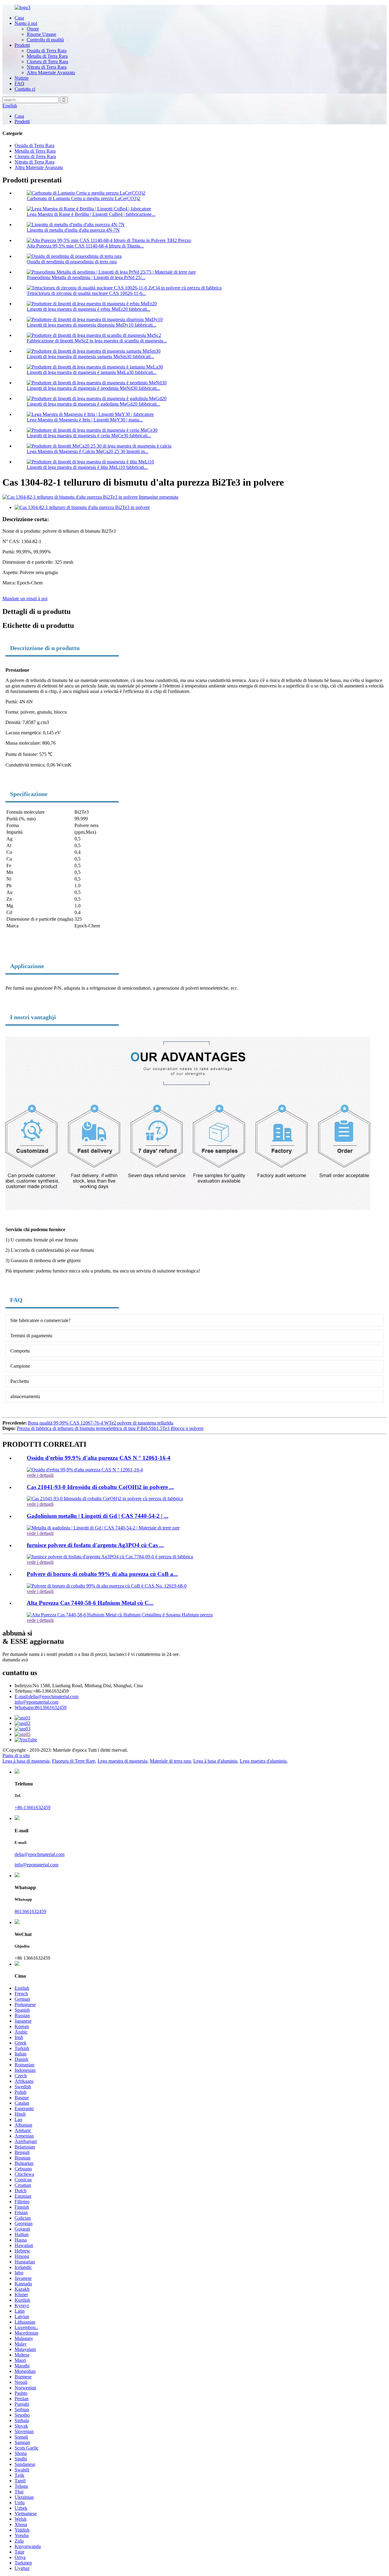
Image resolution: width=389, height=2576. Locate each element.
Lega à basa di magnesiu (26, 1761)
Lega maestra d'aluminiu (263, 1761)
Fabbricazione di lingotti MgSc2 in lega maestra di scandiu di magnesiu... (97, 341)
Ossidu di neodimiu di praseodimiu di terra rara (72, 262)
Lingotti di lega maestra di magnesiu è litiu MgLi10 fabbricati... (87, 467)
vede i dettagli (40, 1475)
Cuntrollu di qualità (45, 40)
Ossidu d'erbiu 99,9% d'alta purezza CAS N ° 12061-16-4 (99, 1458)
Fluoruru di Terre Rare (74, 1761)
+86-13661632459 (33, 1807)
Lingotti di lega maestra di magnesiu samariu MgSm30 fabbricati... (90, 357)
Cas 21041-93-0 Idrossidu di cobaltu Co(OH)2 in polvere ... (100, 1487)
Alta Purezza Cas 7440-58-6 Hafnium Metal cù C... (90, 1603)
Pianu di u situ (16, 1755)
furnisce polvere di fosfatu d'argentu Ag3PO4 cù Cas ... (95, 1545)
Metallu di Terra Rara (47, 56)
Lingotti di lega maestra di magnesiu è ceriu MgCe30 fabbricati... (89, 436)
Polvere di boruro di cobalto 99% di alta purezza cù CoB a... (102, 1574)
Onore (33, 29)
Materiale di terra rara (170, 1761)
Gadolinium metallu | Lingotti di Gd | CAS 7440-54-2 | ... (98, 1516)
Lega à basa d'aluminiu (215, 1761)
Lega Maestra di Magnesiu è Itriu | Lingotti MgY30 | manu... (85, 420)
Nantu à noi (26, 23)
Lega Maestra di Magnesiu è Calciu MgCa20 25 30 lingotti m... (88, 451)
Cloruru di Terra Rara (47, 62)
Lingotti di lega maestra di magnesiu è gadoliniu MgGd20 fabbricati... (93, 404)
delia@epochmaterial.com (46, 1697)
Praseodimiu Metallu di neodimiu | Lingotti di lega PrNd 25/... (86, 277)
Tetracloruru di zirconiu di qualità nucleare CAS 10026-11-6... (86, 293)
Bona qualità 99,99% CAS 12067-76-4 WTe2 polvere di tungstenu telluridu (101, 1423)
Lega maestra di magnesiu (122, 1761)
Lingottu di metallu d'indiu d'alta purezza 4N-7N (73, 230)
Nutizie (22, 78)
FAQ (19, 83)
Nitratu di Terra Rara (47, 67)
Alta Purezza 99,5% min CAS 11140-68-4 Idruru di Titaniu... (85, 246)
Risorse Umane (41, 34)
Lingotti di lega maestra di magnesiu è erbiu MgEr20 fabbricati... (89, 309)
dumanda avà (15, 1660)
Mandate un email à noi (25, 599)
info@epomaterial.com (36, 1702)
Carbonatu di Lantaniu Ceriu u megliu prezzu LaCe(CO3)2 (84, 198)
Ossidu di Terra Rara (47, 51)
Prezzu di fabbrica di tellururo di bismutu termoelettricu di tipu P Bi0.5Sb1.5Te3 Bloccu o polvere (110, 1428)
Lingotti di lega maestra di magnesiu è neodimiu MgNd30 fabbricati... (93, 388)
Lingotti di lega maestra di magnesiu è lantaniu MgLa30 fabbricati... (92, 372)
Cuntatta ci (25, 89)
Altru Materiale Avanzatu (51, 73)
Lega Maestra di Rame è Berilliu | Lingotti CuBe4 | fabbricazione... (91, 214)
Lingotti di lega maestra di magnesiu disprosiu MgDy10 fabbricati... (91, 325)
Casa (19, 18)
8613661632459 (41, 1707)
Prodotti (22, 45)
